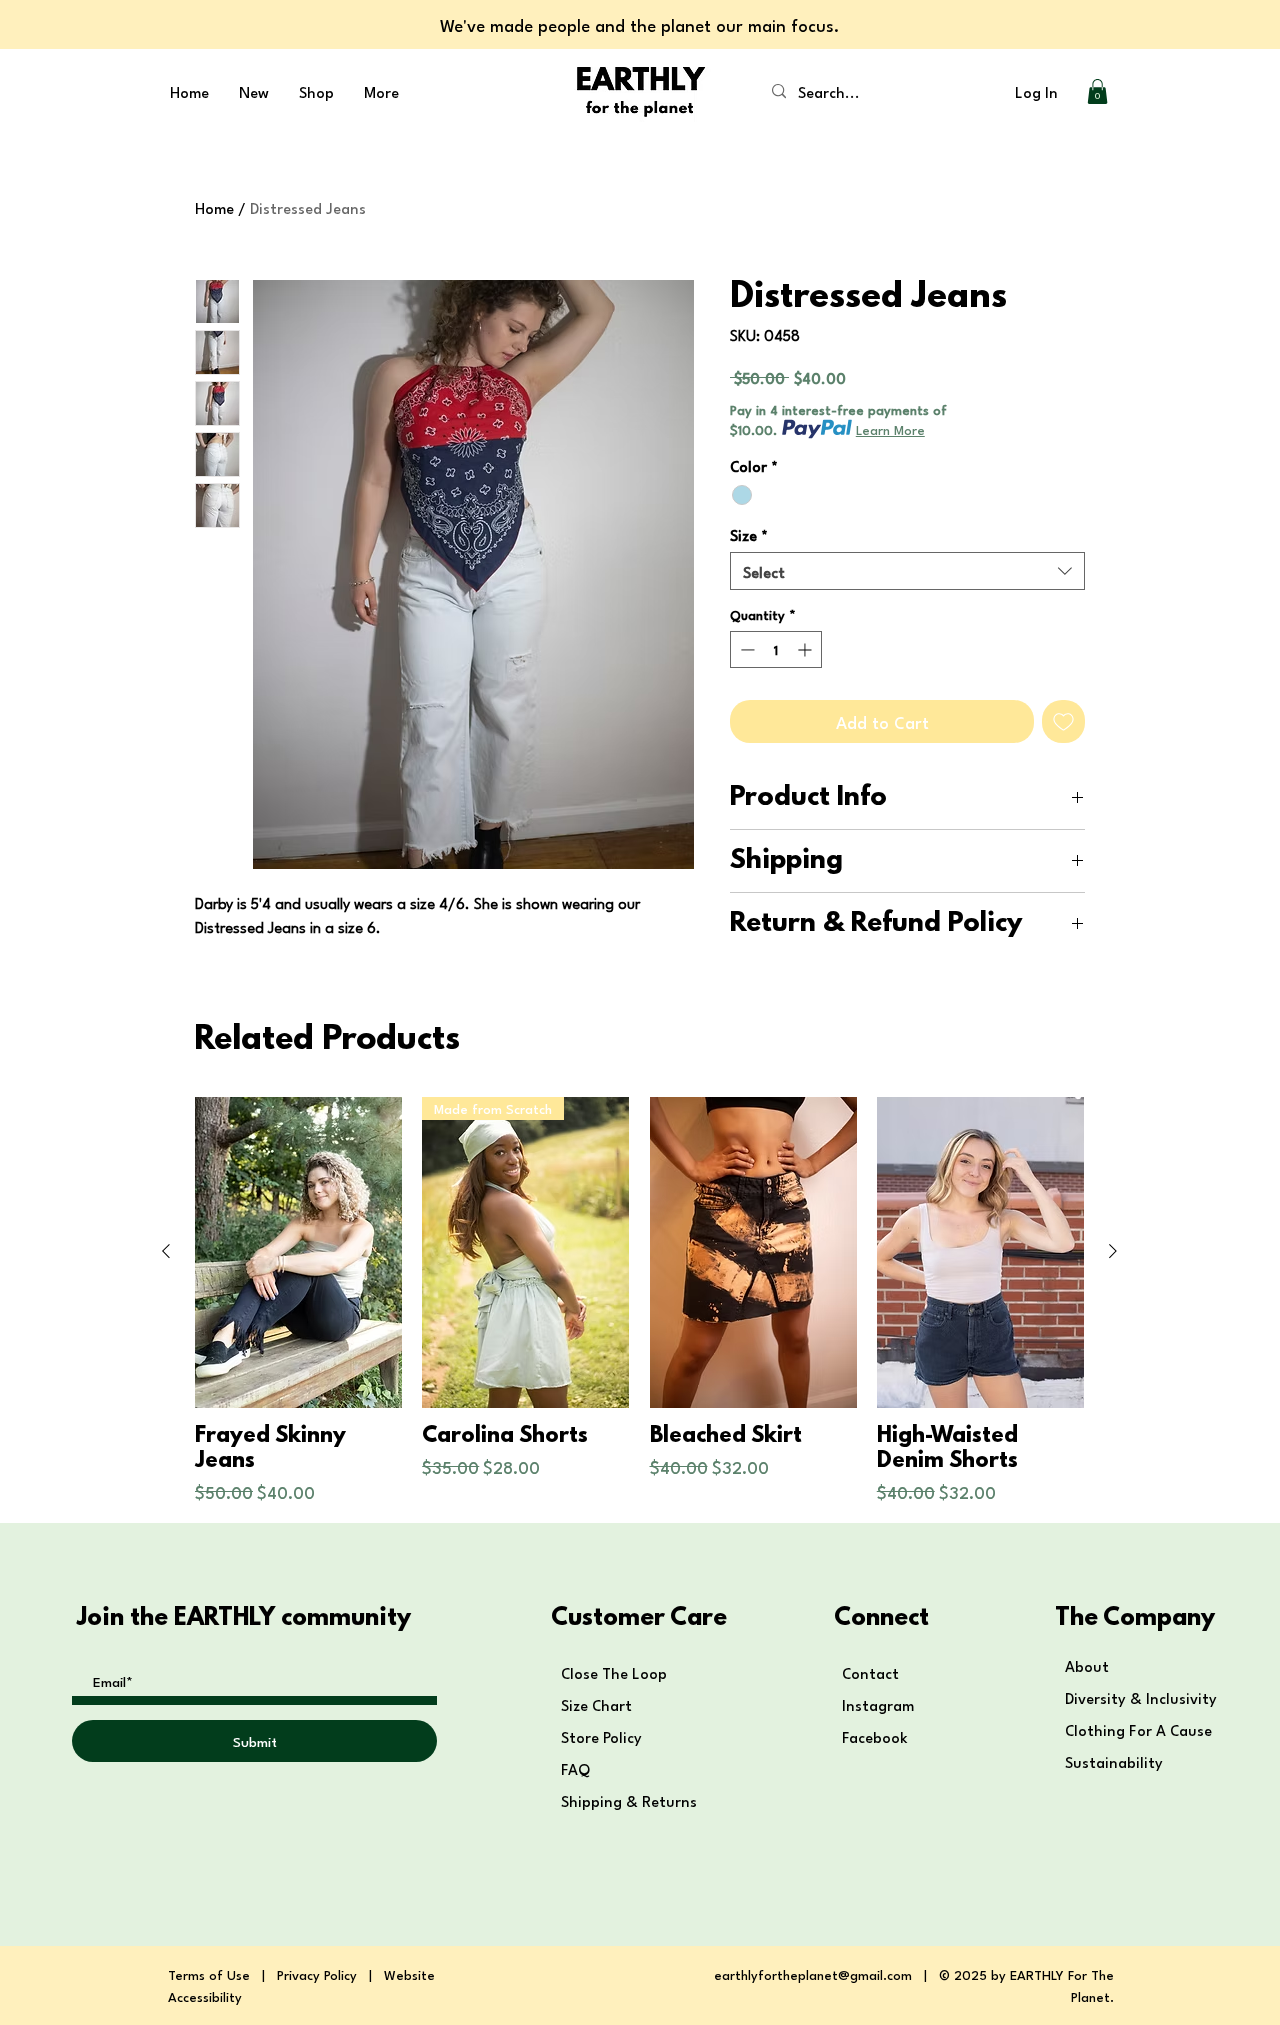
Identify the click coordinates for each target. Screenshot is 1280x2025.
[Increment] (806, 649)
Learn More (890, 429)
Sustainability (1114, 1761)
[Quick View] (298, 1252)
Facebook (877, 1736)
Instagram (878, 1704)
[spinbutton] (776, 649)
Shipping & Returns (631, 1800)
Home (214, 207)
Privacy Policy (317, 1974)
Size (749, 534)
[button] (1097, 91)
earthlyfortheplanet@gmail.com (813, 1974)
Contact (870, 1672)
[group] (639, 1301)
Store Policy (601, 1736)
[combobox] (907, 571)
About (1087, 1665)
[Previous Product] (166, 1251)
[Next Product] (1113, 1251)
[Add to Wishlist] (1063, 721)
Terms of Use (209, 1974)
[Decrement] (745, 649)
